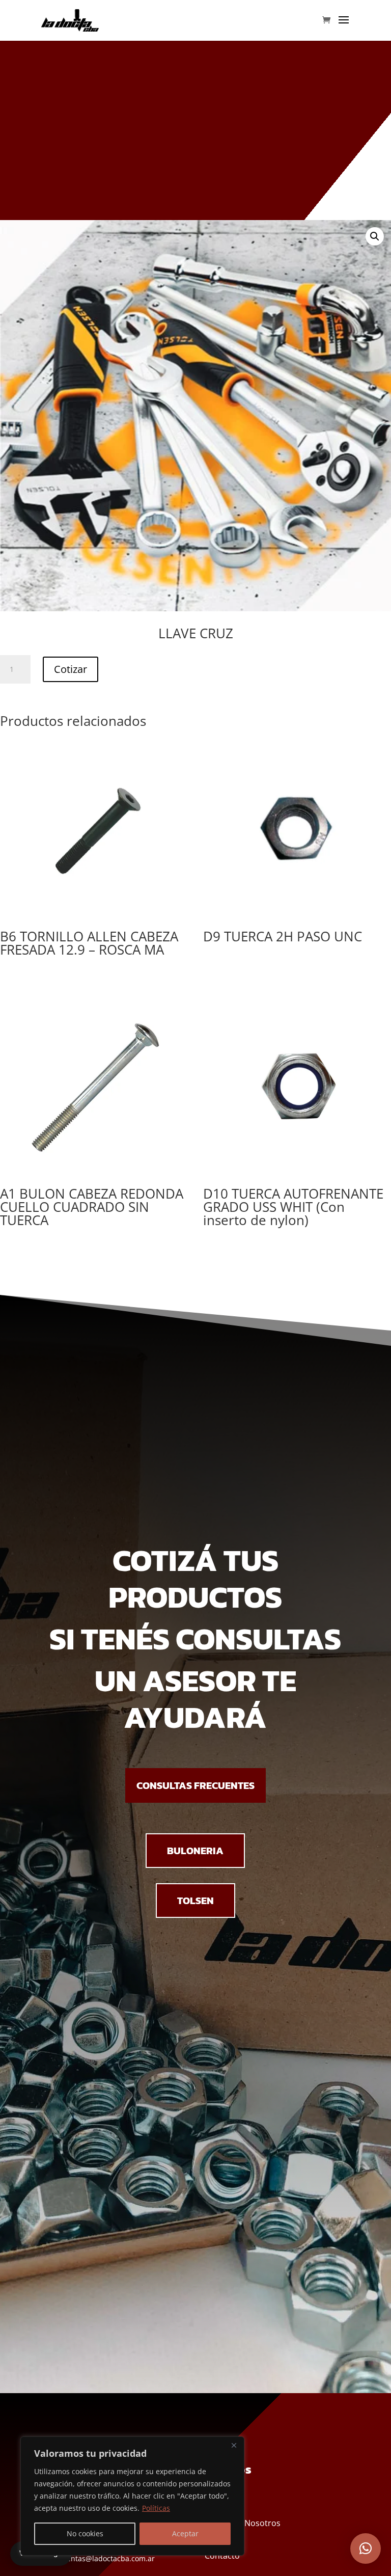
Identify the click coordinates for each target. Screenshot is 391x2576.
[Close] (234, 2445)
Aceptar (185, 2533)
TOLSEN (195, 1901)
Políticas (156, 2508)
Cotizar (71, 669)
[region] (132, 2496)
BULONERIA (195, 1851)
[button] (375, 236)
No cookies (85, 2533)
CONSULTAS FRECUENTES (195, 1785)
